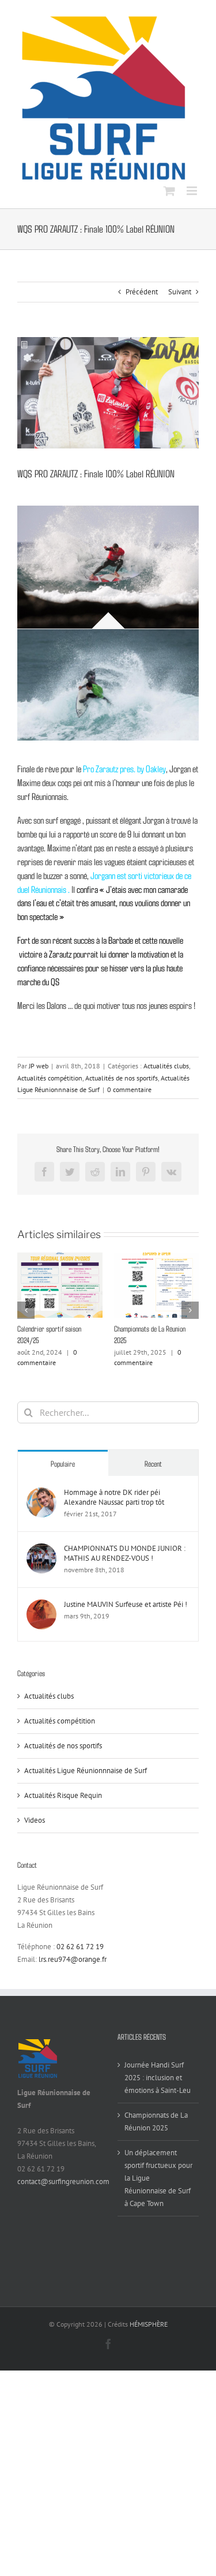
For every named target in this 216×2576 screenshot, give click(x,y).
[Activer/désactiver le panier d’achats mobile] (169, 191)
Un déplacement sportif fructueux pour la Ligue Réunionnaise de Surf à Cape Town (156, 1340)
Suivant (180, 292)
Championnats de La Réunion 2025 (156, 2133)
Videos (35, 1832)
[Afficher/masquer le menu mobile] (193, 191)
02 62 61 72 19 (80, 1958)
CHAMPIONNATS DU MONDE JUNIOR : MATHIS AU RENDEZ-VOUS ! (125, 1565)
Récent (153, 1475)
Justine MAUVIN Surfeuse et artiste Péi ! (126, 1616)
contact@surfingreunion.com (63, 2193)
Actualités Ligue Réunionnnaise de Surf (86, 1782)
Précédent (142, 292)
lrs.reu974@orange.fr (73, 1971)
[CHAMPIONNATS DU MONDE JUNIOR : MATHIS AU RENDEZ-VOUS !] (41, 1561)
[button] (26, 1316)
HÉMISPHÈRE (149, 2336)
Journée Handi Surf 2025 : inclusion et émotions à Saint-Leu (158, 2089)
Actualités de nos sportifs (122, 1078)
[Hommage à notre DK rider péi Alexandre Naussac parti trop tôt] (41, 1505)
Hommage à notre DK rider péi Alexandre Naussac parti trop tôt (114, 1509)
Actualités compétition (50, 1078)
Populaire (63, 1475)
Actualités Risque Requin (63, 1807)
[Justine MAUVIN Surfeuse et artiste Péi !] (41, 1617)
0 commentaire (129, 1089)
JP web (39, 1066)
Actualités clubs (166, 1066)
